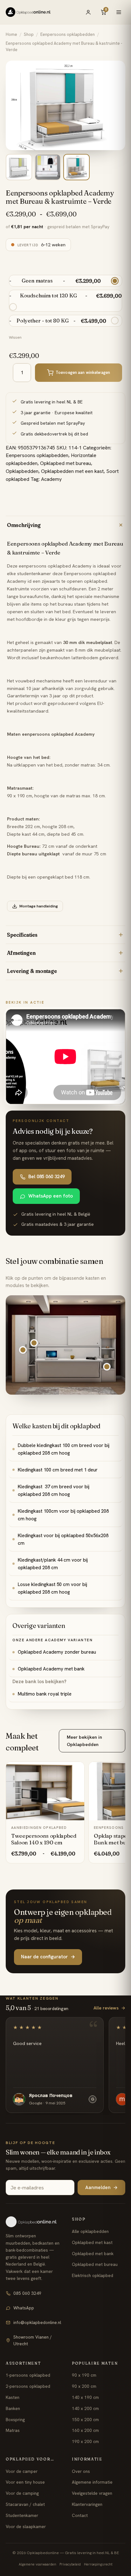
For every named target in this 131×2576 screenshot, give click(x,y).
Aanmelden (101, 2188)
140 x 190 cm (85, 2397)
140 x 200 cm (85, 2408)
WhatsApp (24, 2308)
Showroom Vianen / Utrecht (33, 2340)
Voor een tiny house (25, 2482)
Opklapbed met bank (93, 2254)
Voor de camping (22, 2493)
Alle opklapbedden (90, 2231)
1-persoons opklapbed (28, 2375)
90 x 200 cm (84, 2386)
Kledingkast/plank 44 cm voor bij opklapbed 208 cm (53, 1564)
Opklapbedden (22, 471)
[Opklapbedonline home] (28, 12)
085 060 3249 (27, 2293)
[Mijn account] (88, 12)
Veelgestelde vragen (92, 2493)
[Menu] (119, 12)
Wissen (15, 337)
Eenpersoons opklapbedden (68, 34)
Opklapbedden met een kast (72, 471)
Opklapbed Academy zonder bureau (57, 1652)
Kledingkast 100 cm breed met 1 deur (58, 1470)
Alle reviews (109, 2008)
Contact (80, 2515)
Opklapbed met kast (92, 2242)
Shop (29, 34)
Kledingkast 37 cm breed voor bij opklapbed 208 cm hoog (54, 1490)
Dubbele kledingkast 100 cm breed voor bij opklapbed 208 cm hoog (64, 1449)
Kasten (13, 2397)
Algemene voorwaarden (38, 2564)
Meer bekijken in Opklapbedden (84, 1740)
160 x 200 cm (85, 2430)
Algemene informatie (92, 2482)
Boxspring (15, 2420)
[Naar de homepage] (33, 2222)
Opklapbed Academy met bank (51, 1669)
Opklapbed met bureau (65, 463)
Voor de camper (22, 2471)
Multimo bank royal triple (45, 1694)
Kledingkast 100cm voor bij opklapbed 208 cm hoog (63, 1515)
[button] (34, 1343)
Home (11, 34)
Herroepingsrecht (98, 2564)
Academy (51, 479)
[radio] (65, 281)
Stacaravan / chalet (25, 2504)
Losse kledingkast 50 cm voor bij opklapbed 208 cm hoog (52, 1588)
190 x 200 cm (85, 2441)
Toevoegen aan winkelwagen (83, 372)
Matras (13, 2430)
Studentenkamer (22, 2515)
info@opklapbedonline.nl (37, 2322)
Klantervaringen (87, 2504)
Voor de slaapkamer (26, 2526)
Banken (13, 2408)
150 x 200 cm (85, 2420)
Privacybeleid (70, 2564)
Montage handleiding (39, 906)
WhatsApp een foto (51, 1196)
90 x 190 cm (84, 2375)
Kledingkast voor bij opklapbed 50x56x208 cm (63, 1539)
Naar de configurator (48, 1957)
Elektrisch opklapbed (93, 2275)
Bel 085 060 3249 (46, 1177)
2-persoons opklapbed (28, 2386)
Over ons (81, 2471)
